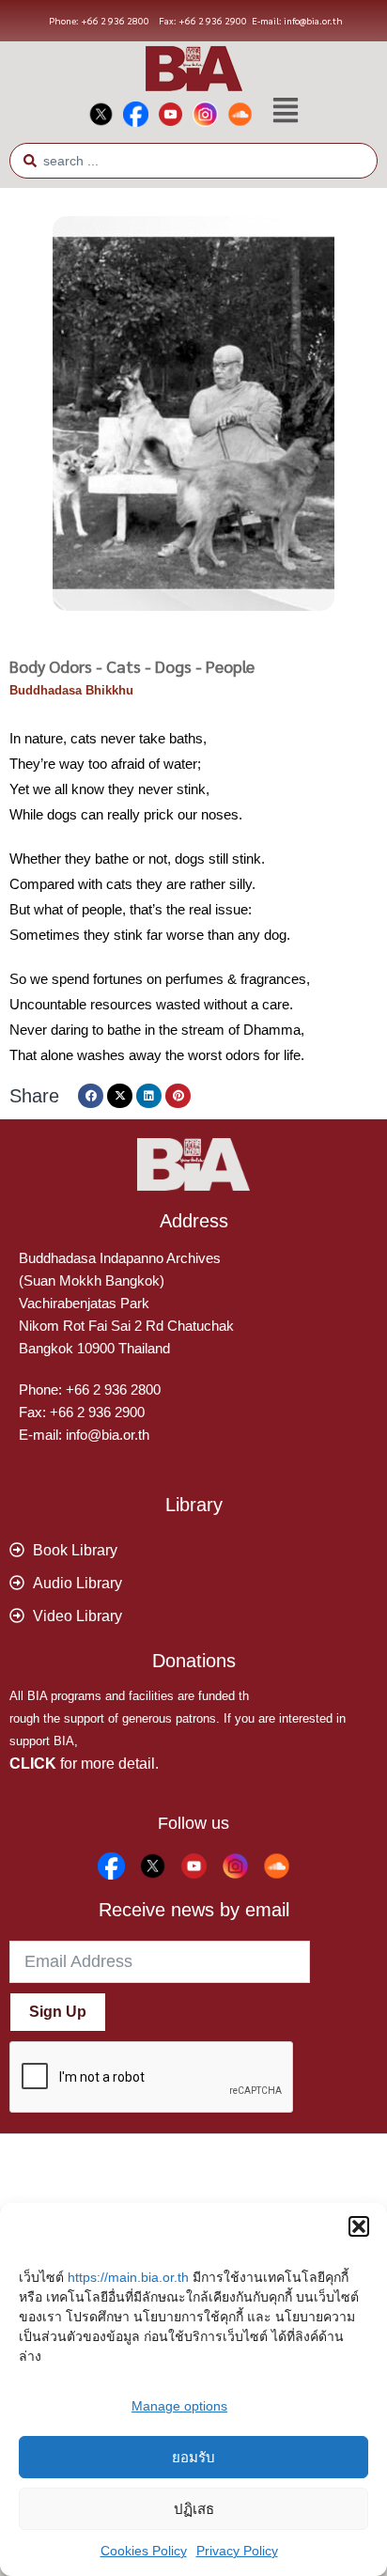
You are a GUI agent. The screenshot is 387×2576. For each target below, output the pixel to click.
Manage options (179, 2406)
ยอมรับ (193, 2457)
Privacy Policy (237, 2551)
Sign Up (58, 2012)
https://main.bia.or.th (128, 2277)
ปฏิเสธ (194, 2509)
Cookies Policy (144, 2551)
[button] (359, 2226)
